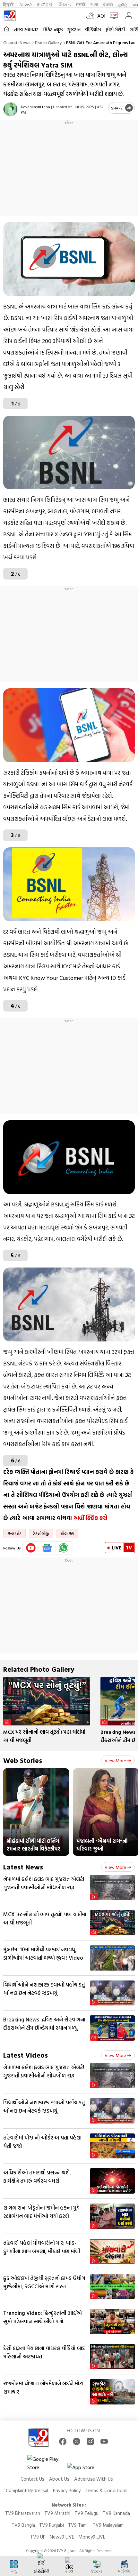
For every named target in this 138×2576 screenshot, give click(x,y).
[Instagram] (90, 2441)
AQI (101, 16)
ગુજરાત (74, 30)
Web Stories (23, 1760)
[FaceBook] (63, 2441)
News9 (26, 4)
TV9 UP (38, 2537)
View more (115, 1760)
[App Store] (86, 2469)
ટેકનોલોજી (41, 1533)
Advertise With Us (94, 2479)
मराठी (81, 4)
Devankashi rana (35, 107)
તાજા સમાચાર (26, 30)
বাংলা (94, 4)
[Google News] (47, 1548)
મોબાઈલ (67, 1533)
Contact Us (32, 2479)
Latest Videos (26, 2055)
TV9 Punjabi (52, 2525)
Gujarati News (17, 42)
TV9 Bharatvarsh (23, 2513)
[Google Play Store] (47, 2463)
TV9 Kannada (116, 2513)
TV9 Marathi (57, 2513)
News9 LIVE (62, 2537)
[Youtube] (31, 1548)
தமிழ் (123, 4)
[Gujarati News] (10, 16)
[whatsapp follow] (64, 1548)
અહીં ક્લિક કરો (91, 1518)
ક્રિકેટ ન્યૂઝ (53, 30)
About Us (59, 2479)
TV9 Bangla (23, 2525)
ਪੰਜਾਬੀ (108, 4)
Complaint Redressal (27, 2490)
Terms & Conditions (106, 2490)
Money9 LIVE (92, 2537)
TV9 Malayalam (108, 2525)
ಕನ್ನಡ (45, 4)
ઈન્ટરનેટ (14, 1533)
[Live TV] (112, 16)
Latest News (23, 1867)
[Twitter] (77, 2441)
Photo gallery (48, 42)
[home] (7, 29)
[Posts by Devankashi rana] (10, 109)
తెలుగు (65, 4)
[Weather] (92, 16)
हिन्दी (9, 4)
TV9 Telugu (86, 2513)
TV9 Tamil (78, 2525)
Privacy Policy (67, 2490)
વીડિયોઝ (93, 30)
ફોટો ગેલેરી (115, 30)
